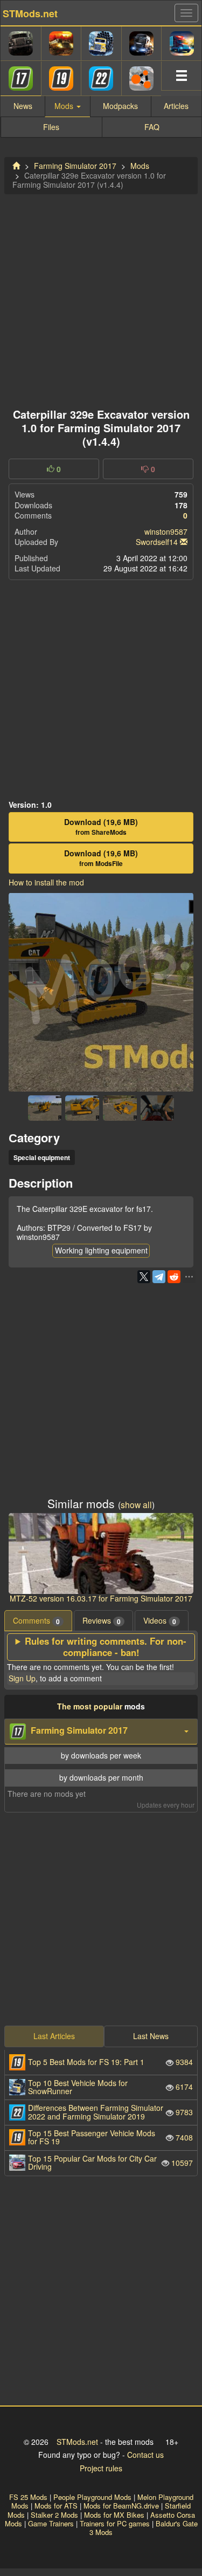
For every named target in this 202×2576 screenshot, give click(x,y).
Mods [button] (65, 106)
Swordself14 (157, 542)
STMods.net (77, 2442)
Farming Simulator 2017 (75, 166)
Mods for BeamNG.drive (121, 2506)
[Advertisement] (101, 298)
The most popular (90, 1706)
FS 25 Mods (28, 2497)
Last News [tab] (151, 2036)
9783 (110, 2112)
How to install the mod (46, 882)
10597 (110, 2162)
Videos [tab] (160, 1621)
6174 (110, 2087)
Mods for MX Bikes (114, 2515)
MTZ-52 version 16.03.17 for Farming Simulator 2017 (101, 1598)
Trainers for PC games (115, 2523)
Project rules (101, 2468)
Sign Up (22, 1678)
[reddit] (174, 1277)
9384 (110, 2062)
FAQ (152, 127)
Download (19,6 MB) (101, 827)
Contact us (145, 2455)
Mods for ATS (56, 2506)
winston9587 (166, 531)
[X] (144, 1277)
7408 (110, 2137)
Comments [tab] (36, 1621)
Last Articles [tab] (54, 2036)
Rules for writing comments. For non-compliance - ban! (106, 1647)
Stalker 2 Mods (54, 2515)
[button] (101, 1732)
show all (136, 1504)
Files (51, 127)
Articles (176, 106)
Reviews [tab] (102, 1621)
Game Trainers (51, 2523)
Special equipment (42, 1157)
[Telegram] (159, 1277)
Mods (140, 166)
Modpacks (120, 106)
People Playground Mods (92, 2497)
